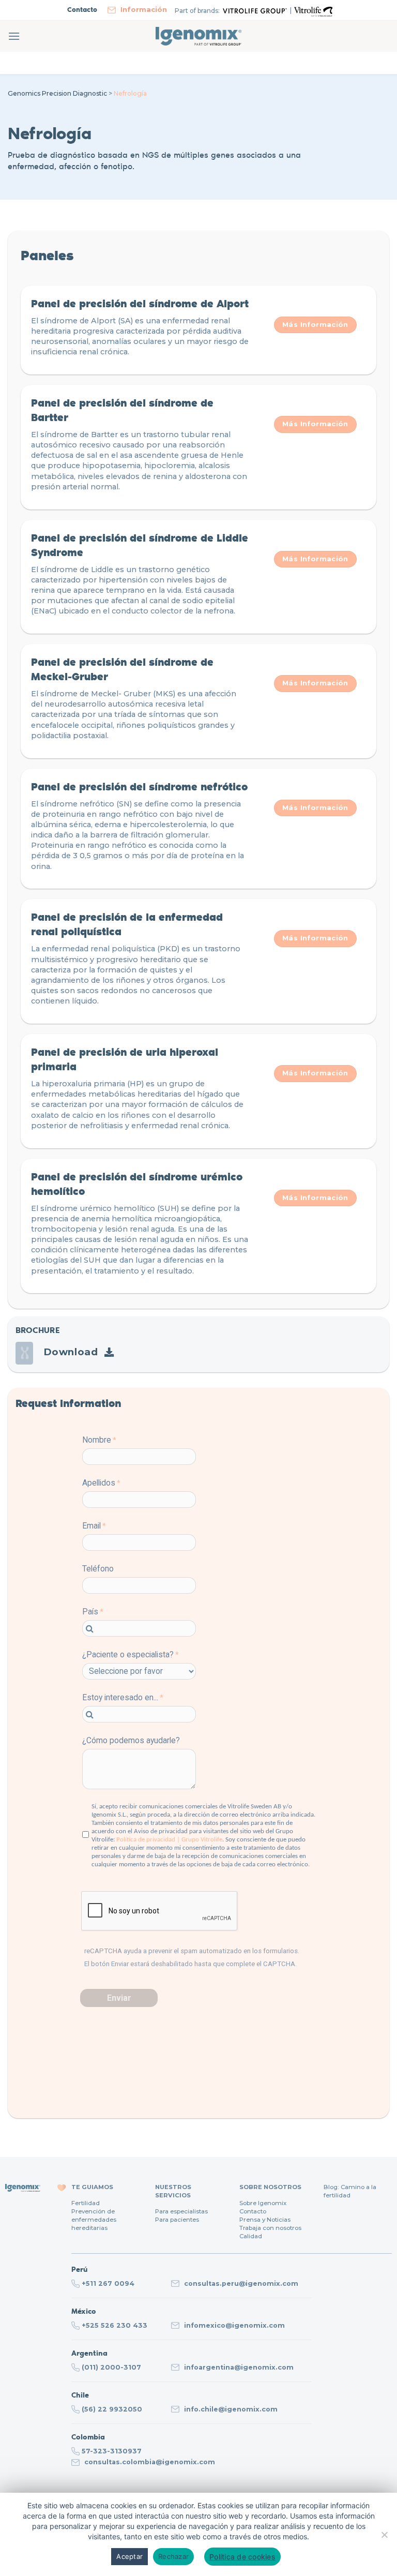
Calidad (251, 2236)
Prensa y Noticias (265, 2220)
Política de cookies (242, 2557)
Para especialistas (181, 2211)
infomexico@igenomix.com (234, 2325)
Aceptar (129, 2556)
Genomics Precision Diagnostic (57, 93)
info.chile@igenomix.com (231, 2409)
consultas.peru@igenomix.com (241, 2283)
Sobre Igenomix (263, 2203)
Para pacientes (177, 2220)
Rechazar (173, 2556)
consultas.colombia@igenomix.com (150, 2462)
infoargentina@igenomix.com (239, 2367)
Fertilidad (86, 2203)
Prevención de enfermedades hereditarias (94, 2220)
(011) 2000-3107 (111, 2367)
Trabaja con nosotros (270, 2228)
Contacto (253, 2211)
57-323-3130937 (112, 2451)
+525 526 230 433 (114, 2325)
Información (144, 9)
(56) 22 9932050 (112, 2409)
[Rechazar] (384, 2538)
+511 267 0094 (108, 2283)
